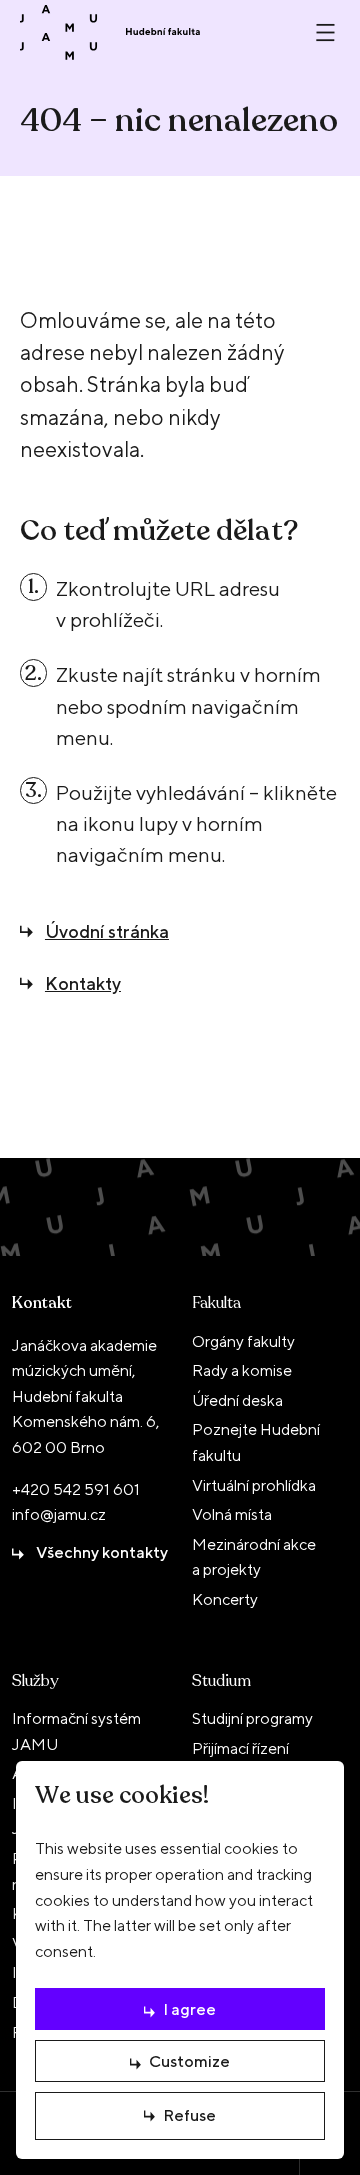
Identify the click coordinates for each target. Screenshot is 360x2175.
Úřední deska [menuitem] (237, 1400)
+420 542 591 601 (76, 1489)
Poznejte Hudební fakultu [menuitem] (256, 1442)
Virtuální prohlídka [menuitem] (254, 1485)
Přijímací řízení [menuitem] (240, 1748)
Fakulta (216, 1303)
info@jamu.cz (59, 1514)
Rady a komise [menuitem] (242, 1370)
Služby (35, 1681)
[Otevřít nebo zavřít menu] (325, 32)
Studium (221, 1681)
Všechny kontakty (102, 1552)
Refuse (189, 2115)
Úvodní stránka (107, 931)
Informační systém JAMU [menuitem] (76, 1731)
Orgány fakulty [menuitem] (243, 1341)
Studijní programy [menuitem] (252, 1718)
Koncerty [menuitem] (225, 1599)
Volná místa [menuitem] (232, 1514)
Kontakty (83, 983)
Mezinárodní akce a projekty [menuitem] (254, 1557)
